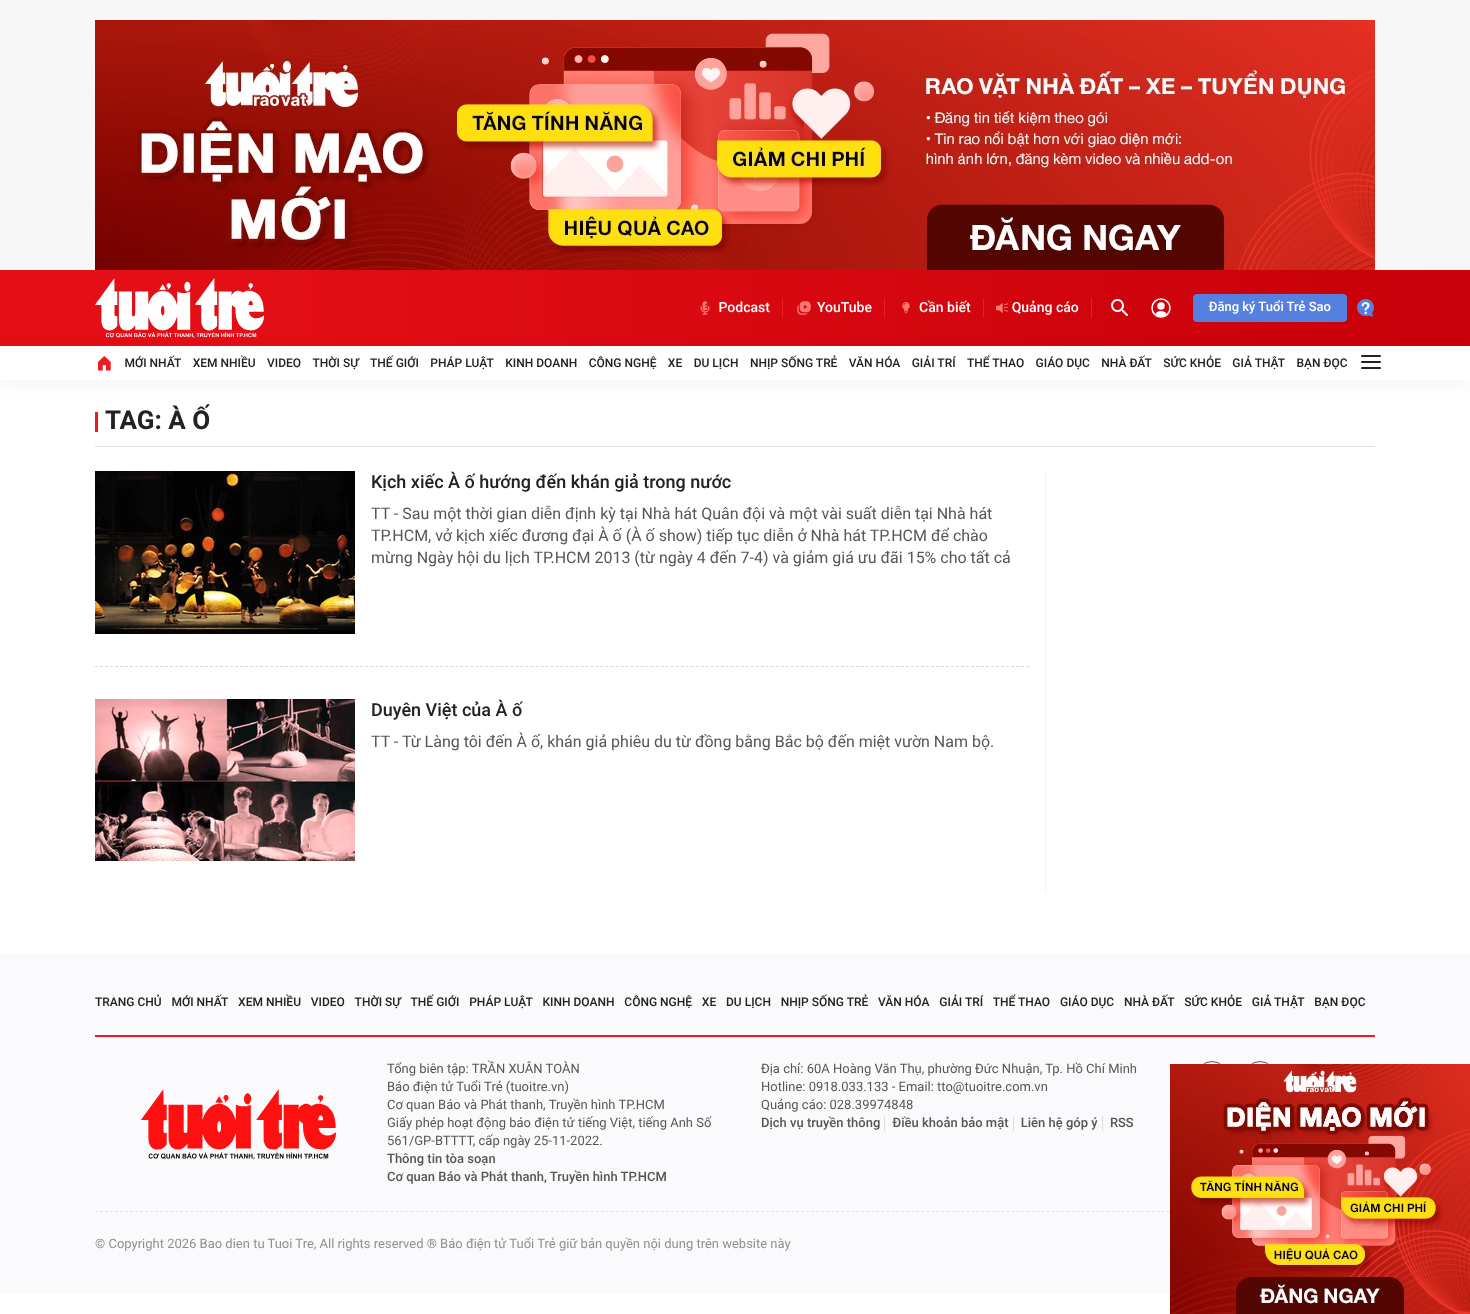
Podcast (744, 308)
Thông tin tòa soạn (441, 1159)
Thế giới (394, 363)
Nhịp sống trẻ (794, 363)
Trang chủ (128, 1002)
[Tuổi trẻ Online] (241, 1124)
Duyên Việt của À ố (446, 710)
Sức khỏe (1192, 363)
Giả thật (1258, 363)
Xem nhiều (224, 363)
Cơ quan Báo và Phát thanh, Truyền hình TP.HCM (527, 1177)
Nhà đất (1126, 363)
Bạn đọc (1322, 363)
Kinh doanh (541, 363)
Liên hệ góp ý (1059, 1123)
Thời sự (335, 363)
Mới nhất (152, 363)
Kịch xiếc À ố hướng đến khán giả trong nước (551, 482)
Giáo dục (1063, 363)
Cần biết (945, 308)
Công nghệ (623, 363)
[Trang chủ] (104, 363)
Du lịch (716, 363)
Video (284, 363)
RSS (1122, 1123)
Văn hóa (875, 363)
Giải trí (934, 363)
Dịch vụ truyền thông (820, 1123)
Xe (675, 363)
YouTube (844, 308)
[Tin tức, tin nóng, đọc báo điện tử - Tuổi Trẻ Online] (179, 308)
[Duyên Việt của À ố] (225, 780)
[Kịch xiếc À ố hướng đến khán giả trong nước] (225, 552)
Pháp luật (462, 363)
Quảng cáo (1045, 308)
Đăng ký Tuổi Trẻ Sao (1270, 307)
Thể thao (995, 363)
